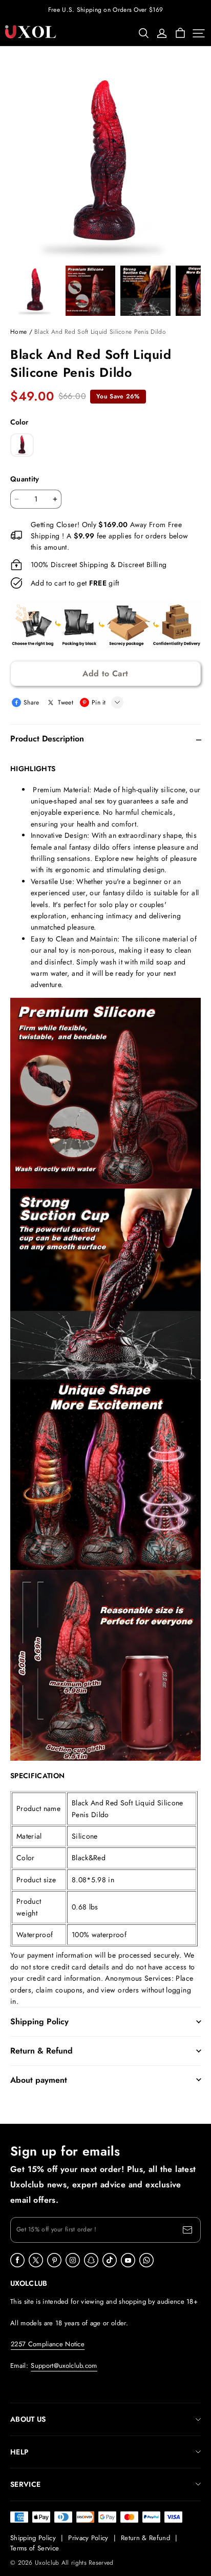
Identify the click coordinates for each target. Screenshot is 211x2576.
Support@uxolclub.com (64, 2366)
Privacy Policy (88, 2538)
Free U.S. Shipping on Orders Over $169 (105, 10)
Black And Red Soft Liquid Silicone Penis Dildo (100, 332)
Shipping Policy (33, 2538)
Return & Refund (145, 2538)
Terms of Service (35, 2548)
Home (18, 332)
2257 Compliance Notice (48, 2344)
